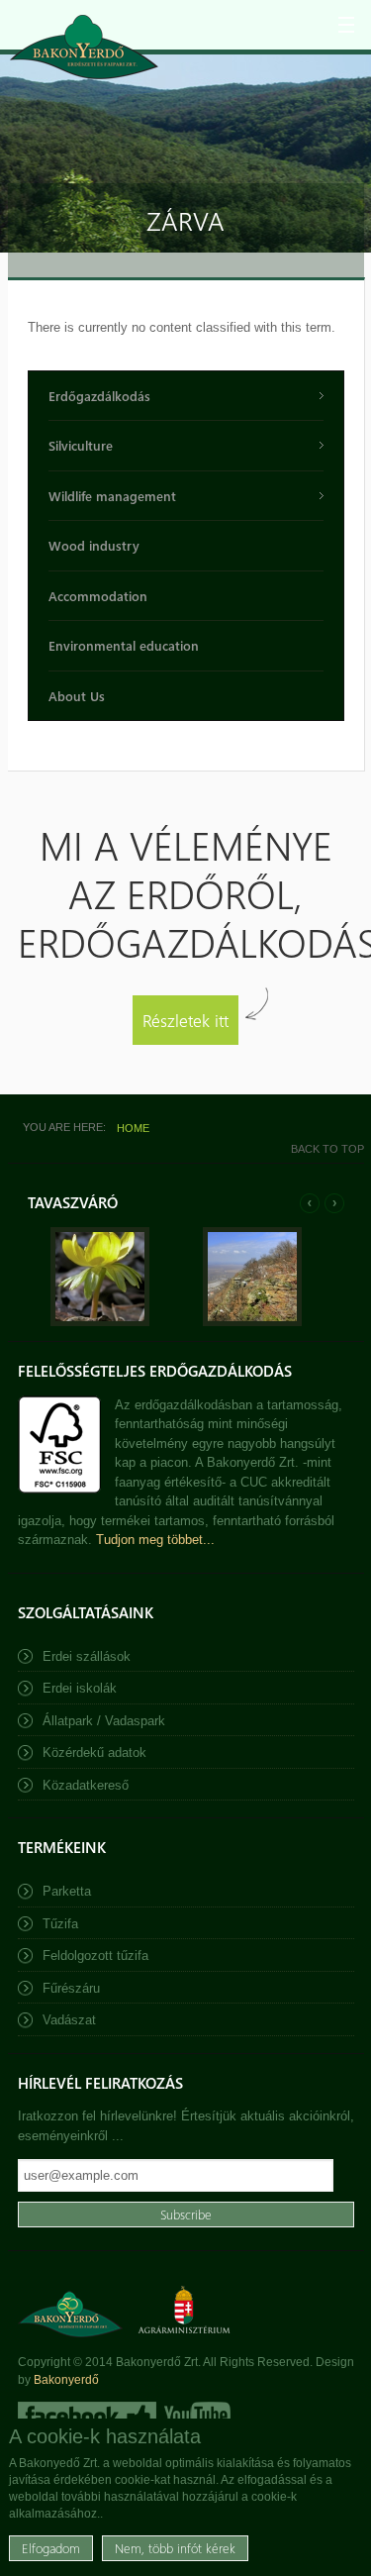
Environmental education (124, 645)
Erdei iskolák (80, 1688)
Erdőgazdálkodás (99, 396)
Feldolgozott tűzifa (95, 1956)
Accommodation (98, 596)
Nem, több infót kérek (175, 2548)
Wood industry (94, 545)
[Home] (84, 47)
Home (133, 1128)
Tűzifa (60, 1924)
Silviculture (81, 445)
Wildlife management (112, 496)
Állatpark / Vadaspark (104, 1721)
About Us (77, 696)
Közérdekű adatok (94, 1752)
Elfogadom (51, 2548)
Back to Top (327, 1149)
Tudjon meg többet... (155, 1540)
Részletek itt (185, 1020)
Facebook (87, 2416)
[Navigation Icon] (346, 25)
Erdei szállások (87, 1656)
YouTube (195, 2416)
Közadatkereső (86, 1785)
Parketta (67, 1891)
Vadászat (69, 2020)
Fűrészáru (71, 1988)
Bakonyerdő (66, 2380)
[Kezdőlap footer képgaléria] (100, 1322)
